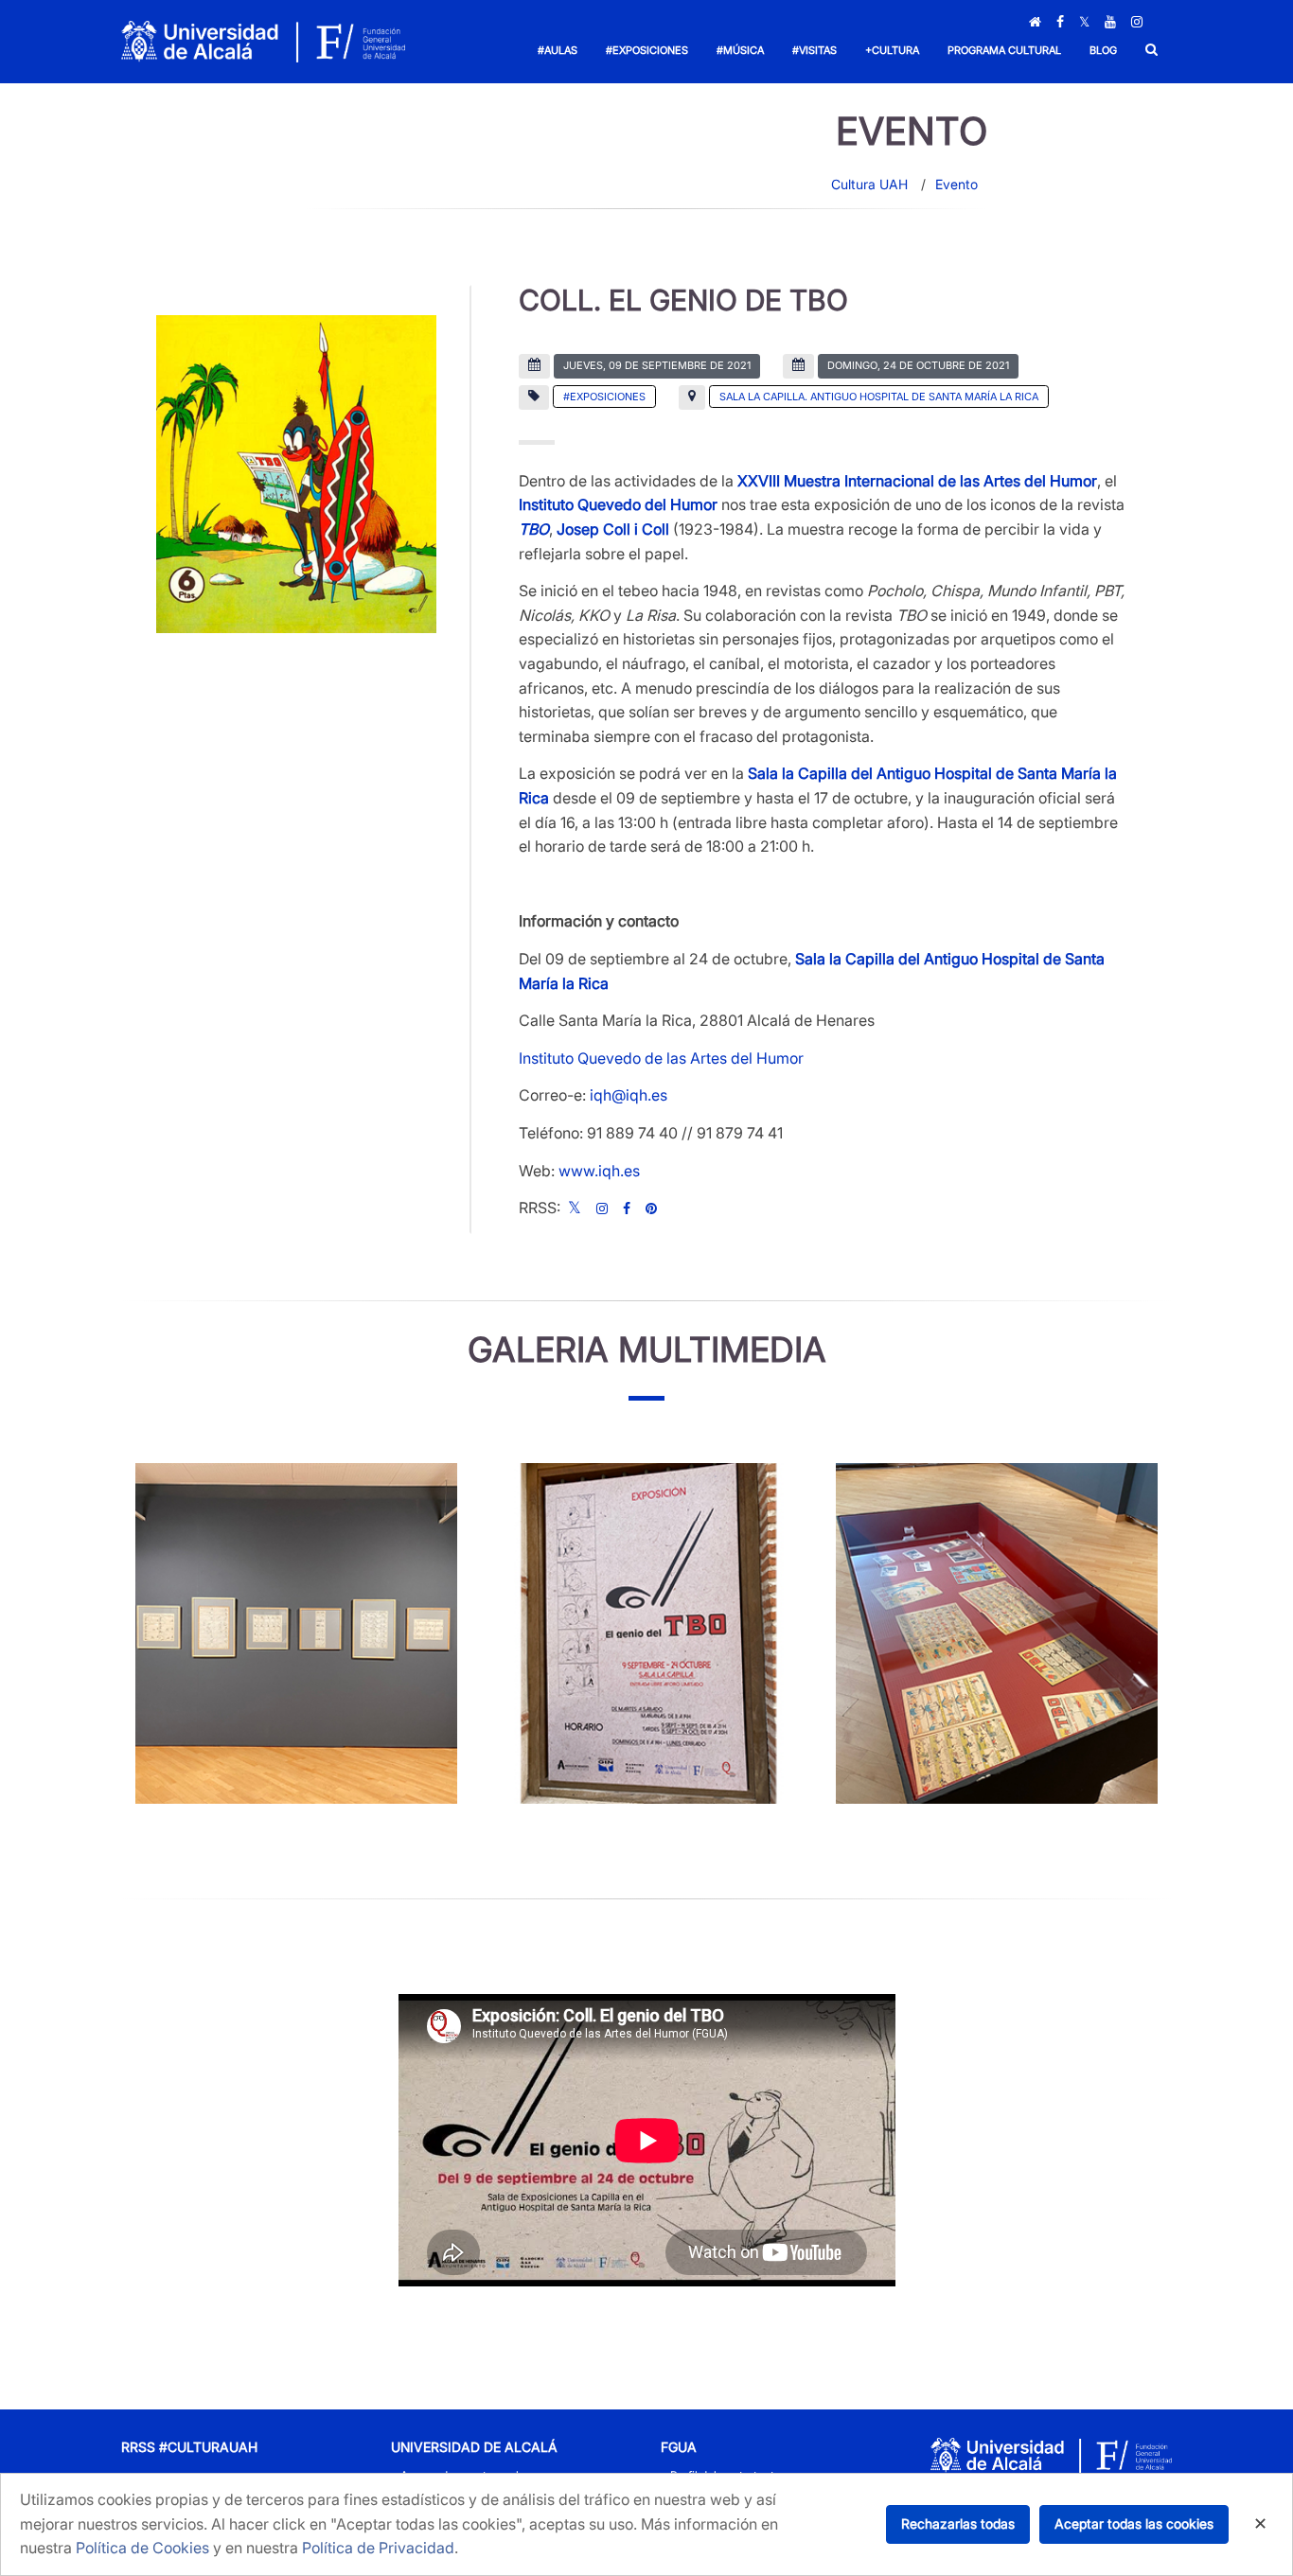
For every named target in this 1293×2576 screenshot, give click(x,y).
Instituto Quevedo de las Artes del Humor (661, 1058)
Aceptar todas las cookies (1134, 2523)
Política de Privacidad (378, 2548)
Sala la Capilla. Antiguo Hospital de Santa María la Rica (879, 397)
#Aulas (558, 50)
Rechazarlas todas (958, 2523)
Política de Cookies (142, 2548)
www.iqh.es (599, 1171)
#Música (740, 50)
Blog (1103, 50)
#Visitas (815, 50)
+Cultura (892, 50)
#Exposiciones (647, 50)
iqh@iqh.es (629, 1095)
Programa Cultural (1004, 50)
